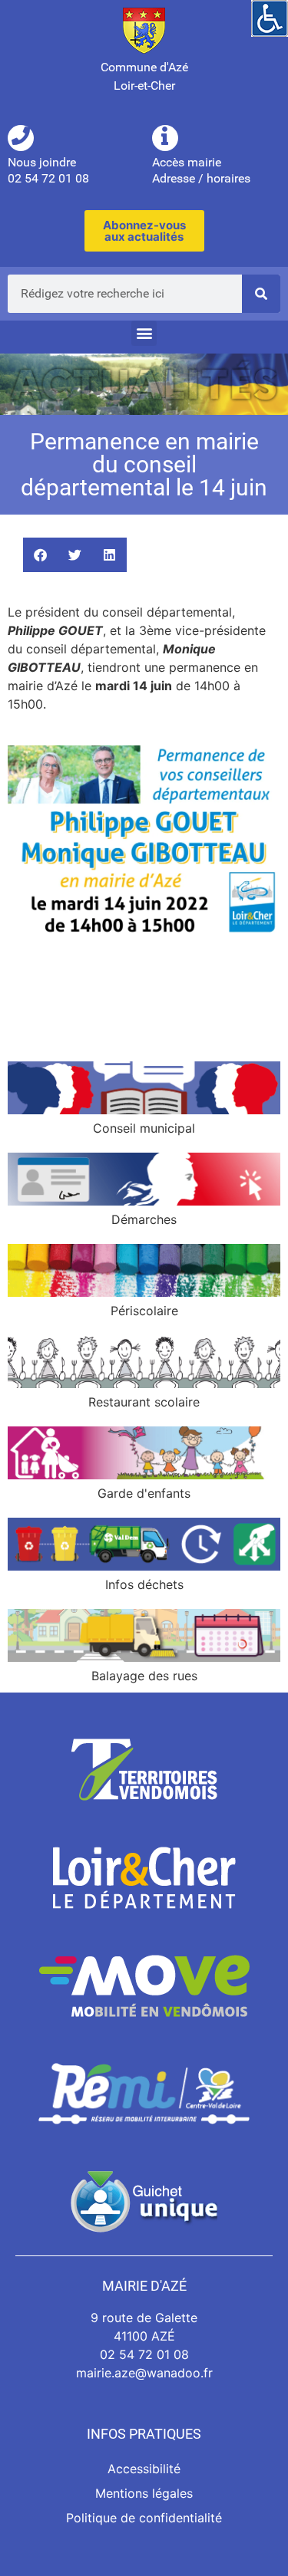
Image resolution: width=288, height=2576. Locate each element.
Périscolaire (144, 1311)
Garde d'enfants (144, 1493)
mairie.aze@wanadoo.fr (144, 2373)
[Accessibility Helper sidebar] (270, 18)
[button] (144, 333)
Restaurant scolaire (144, 1402)
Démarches (144, 1219)
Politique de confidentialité (144, 2518)
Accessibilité (144, 2469)
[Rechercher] (261, 294)
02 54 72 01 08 (144, 2354)
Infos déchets (144, 1584)
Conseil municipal (144, 1128)
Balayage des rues (144, 1676)
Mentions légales (144, 2493)
